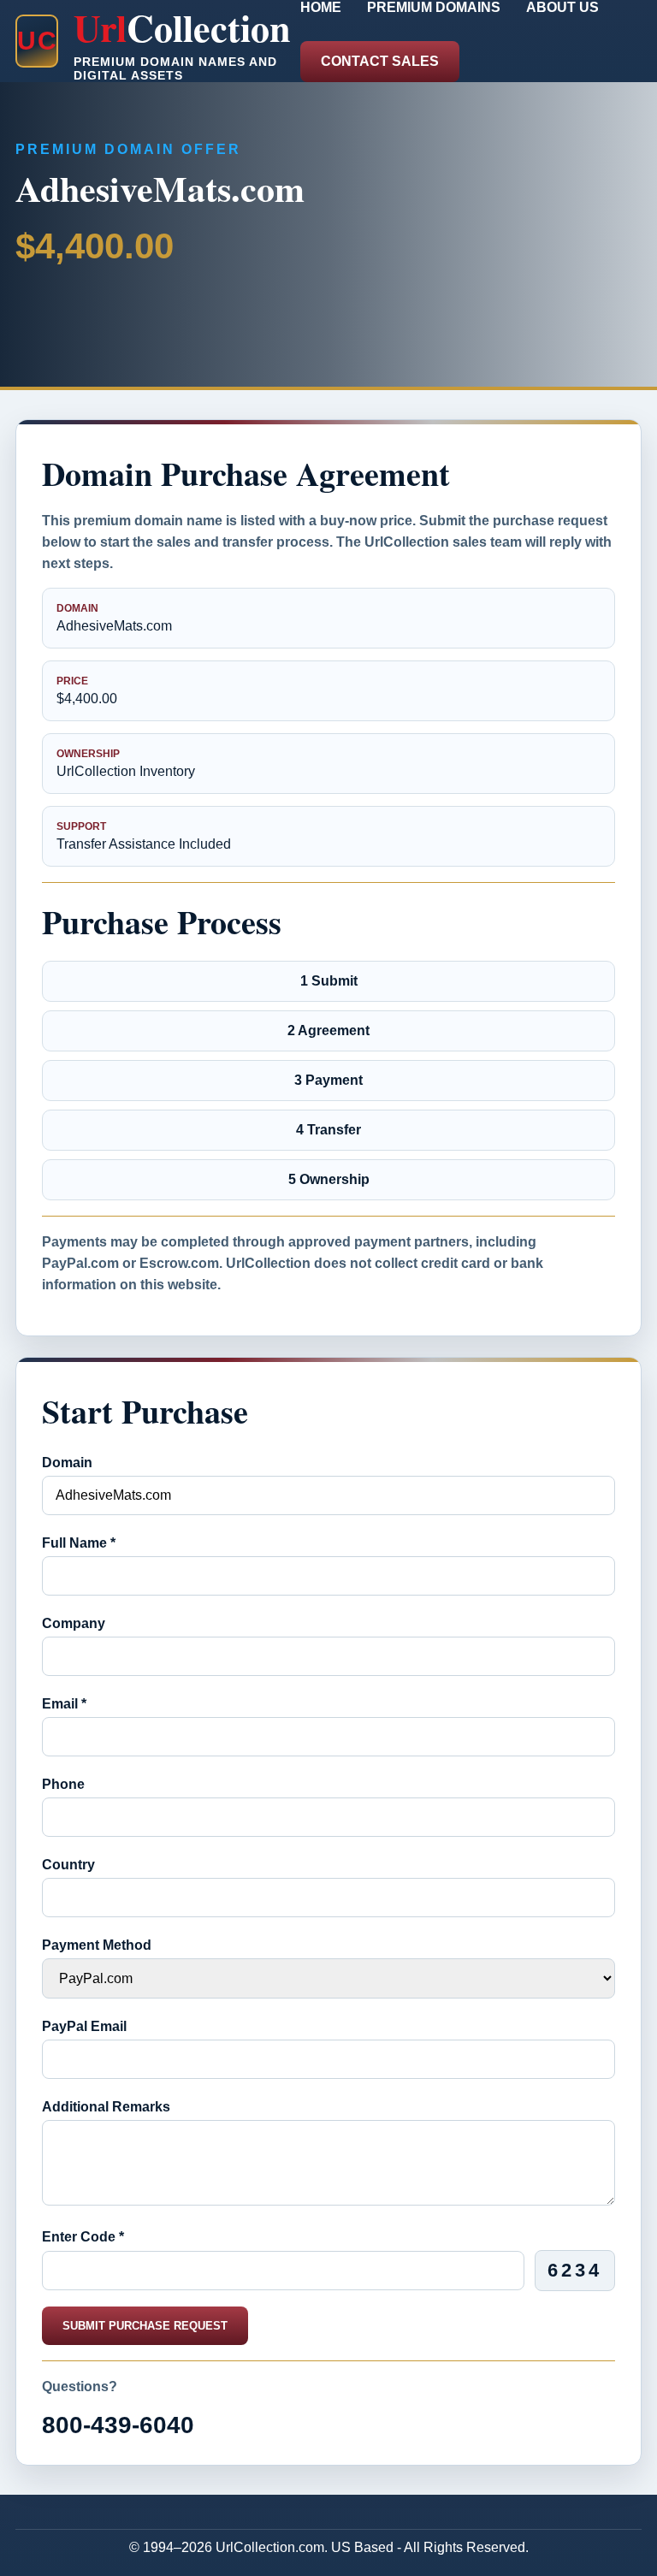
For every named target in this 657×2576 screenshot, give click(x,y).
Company (74, 1623)
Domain (67, 1463)
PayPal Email (84, 2026)
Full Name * (79, 1543)
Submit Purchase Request (145, 2326)
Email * (64, 1704)
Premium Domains (434, 7)
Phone (63, 1784)
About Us (562, 7)
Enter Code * (83, 2237)
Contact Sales (380, 61)
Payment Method (97, 1945)
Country (68, 1865)
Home (321, 7)
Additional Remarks (106, 2107)
